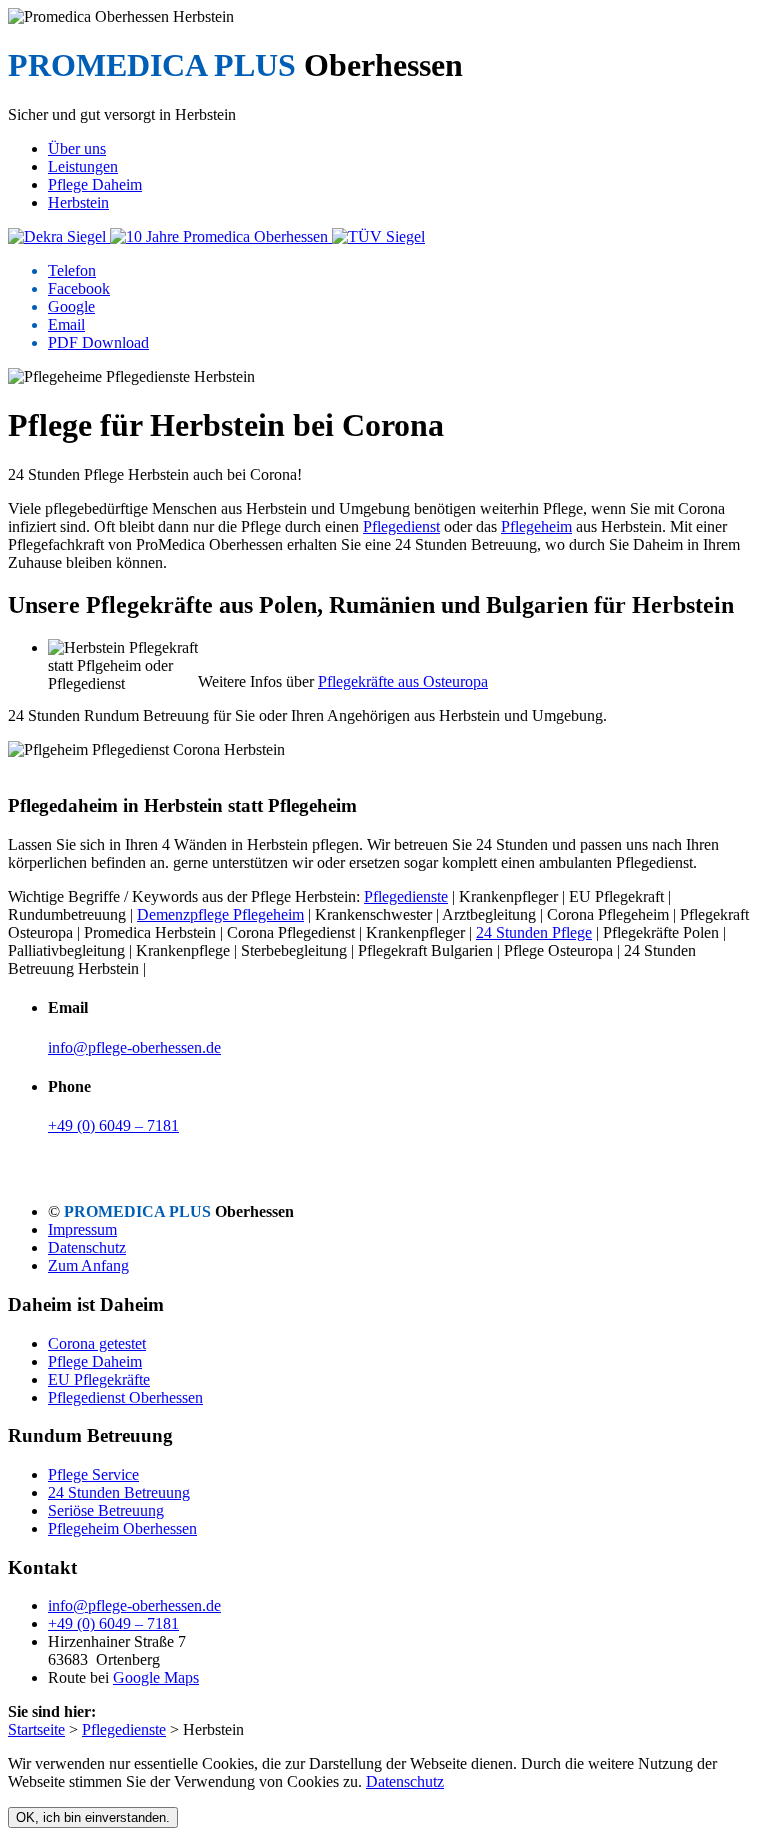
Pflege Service (93, 1474)
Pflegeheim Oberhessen (122, 1528)
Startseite (36, 1729)
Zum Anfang (88, 1265)
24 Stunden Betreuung (119, 1492)
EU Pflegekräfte (99, 1379)
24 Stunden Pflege (534, 932)
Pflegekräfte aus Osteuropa (403, 681)
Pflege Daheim (95, 1361)
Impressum (82, 1229)
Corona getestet (97, 1343)
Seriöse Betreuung (106, 1510)
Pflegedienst (401, 526)
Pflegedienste (406, 896)
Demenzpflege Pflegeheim (220, 914)
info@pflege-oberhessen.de (134, 1047)
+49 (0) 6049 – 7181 (113, 1125)
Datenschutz (87, 1247)
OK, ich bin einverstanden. (93, 1817)
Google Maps (156, 1677)
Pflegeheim (536, 526)
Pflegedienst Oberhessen (125, 1397)
